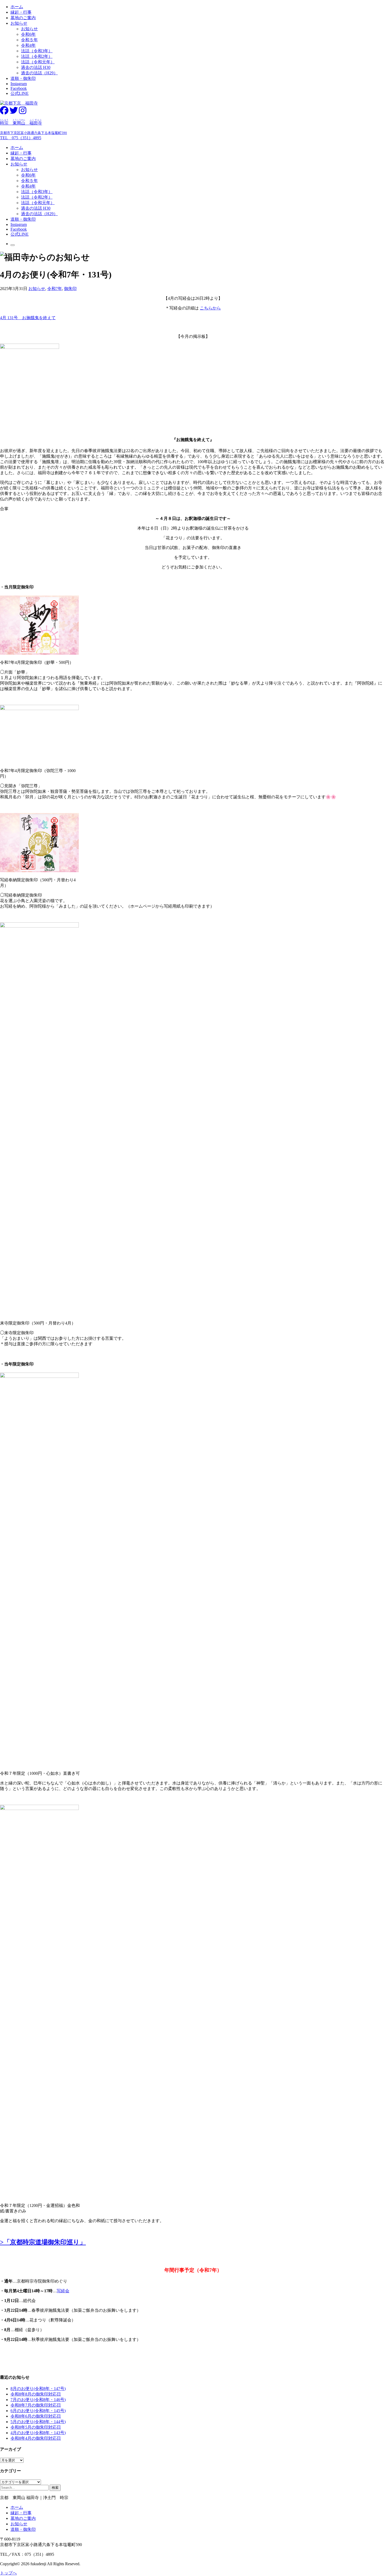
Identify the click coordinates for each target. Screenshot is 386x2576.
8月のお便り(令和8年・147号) (38, 2389)
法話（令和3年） (37, 51)
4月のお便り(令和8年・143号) (38, 2433)
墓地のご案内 (23, 18)
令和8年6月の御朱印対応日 (36, 2416)
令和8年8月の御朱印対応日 (36, 2394)
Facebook (19, 88)
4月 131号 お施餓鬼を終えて (28, 318)
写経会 (63, 2291)
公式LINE (20, 93)
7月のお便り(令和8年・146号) (38, 2400)
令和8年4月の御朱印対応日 (36, 2438)
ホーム (17, 7)
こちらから (210, 308)
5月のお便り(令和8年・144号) (38, 2422)
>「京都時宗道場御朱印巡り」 (43, 2242)
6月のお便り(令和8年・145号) (38, 2411)
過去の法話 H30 (36, 67)
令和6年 (28, 34)
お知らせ (19, 23)
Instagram (19, 84)
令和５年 (29, 40)
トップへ (8, 2573)
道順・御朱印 (23, 78)
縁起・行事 (21, 12)
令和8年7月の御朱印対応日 (36, 2405)
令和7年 (55, 289)
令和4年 (28, 45)
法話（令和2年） (37, 56)
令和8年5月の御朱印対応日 (36, 2427)
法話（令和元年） (38, 62)
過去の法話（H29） (39, 73)
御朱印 (70, 289)
